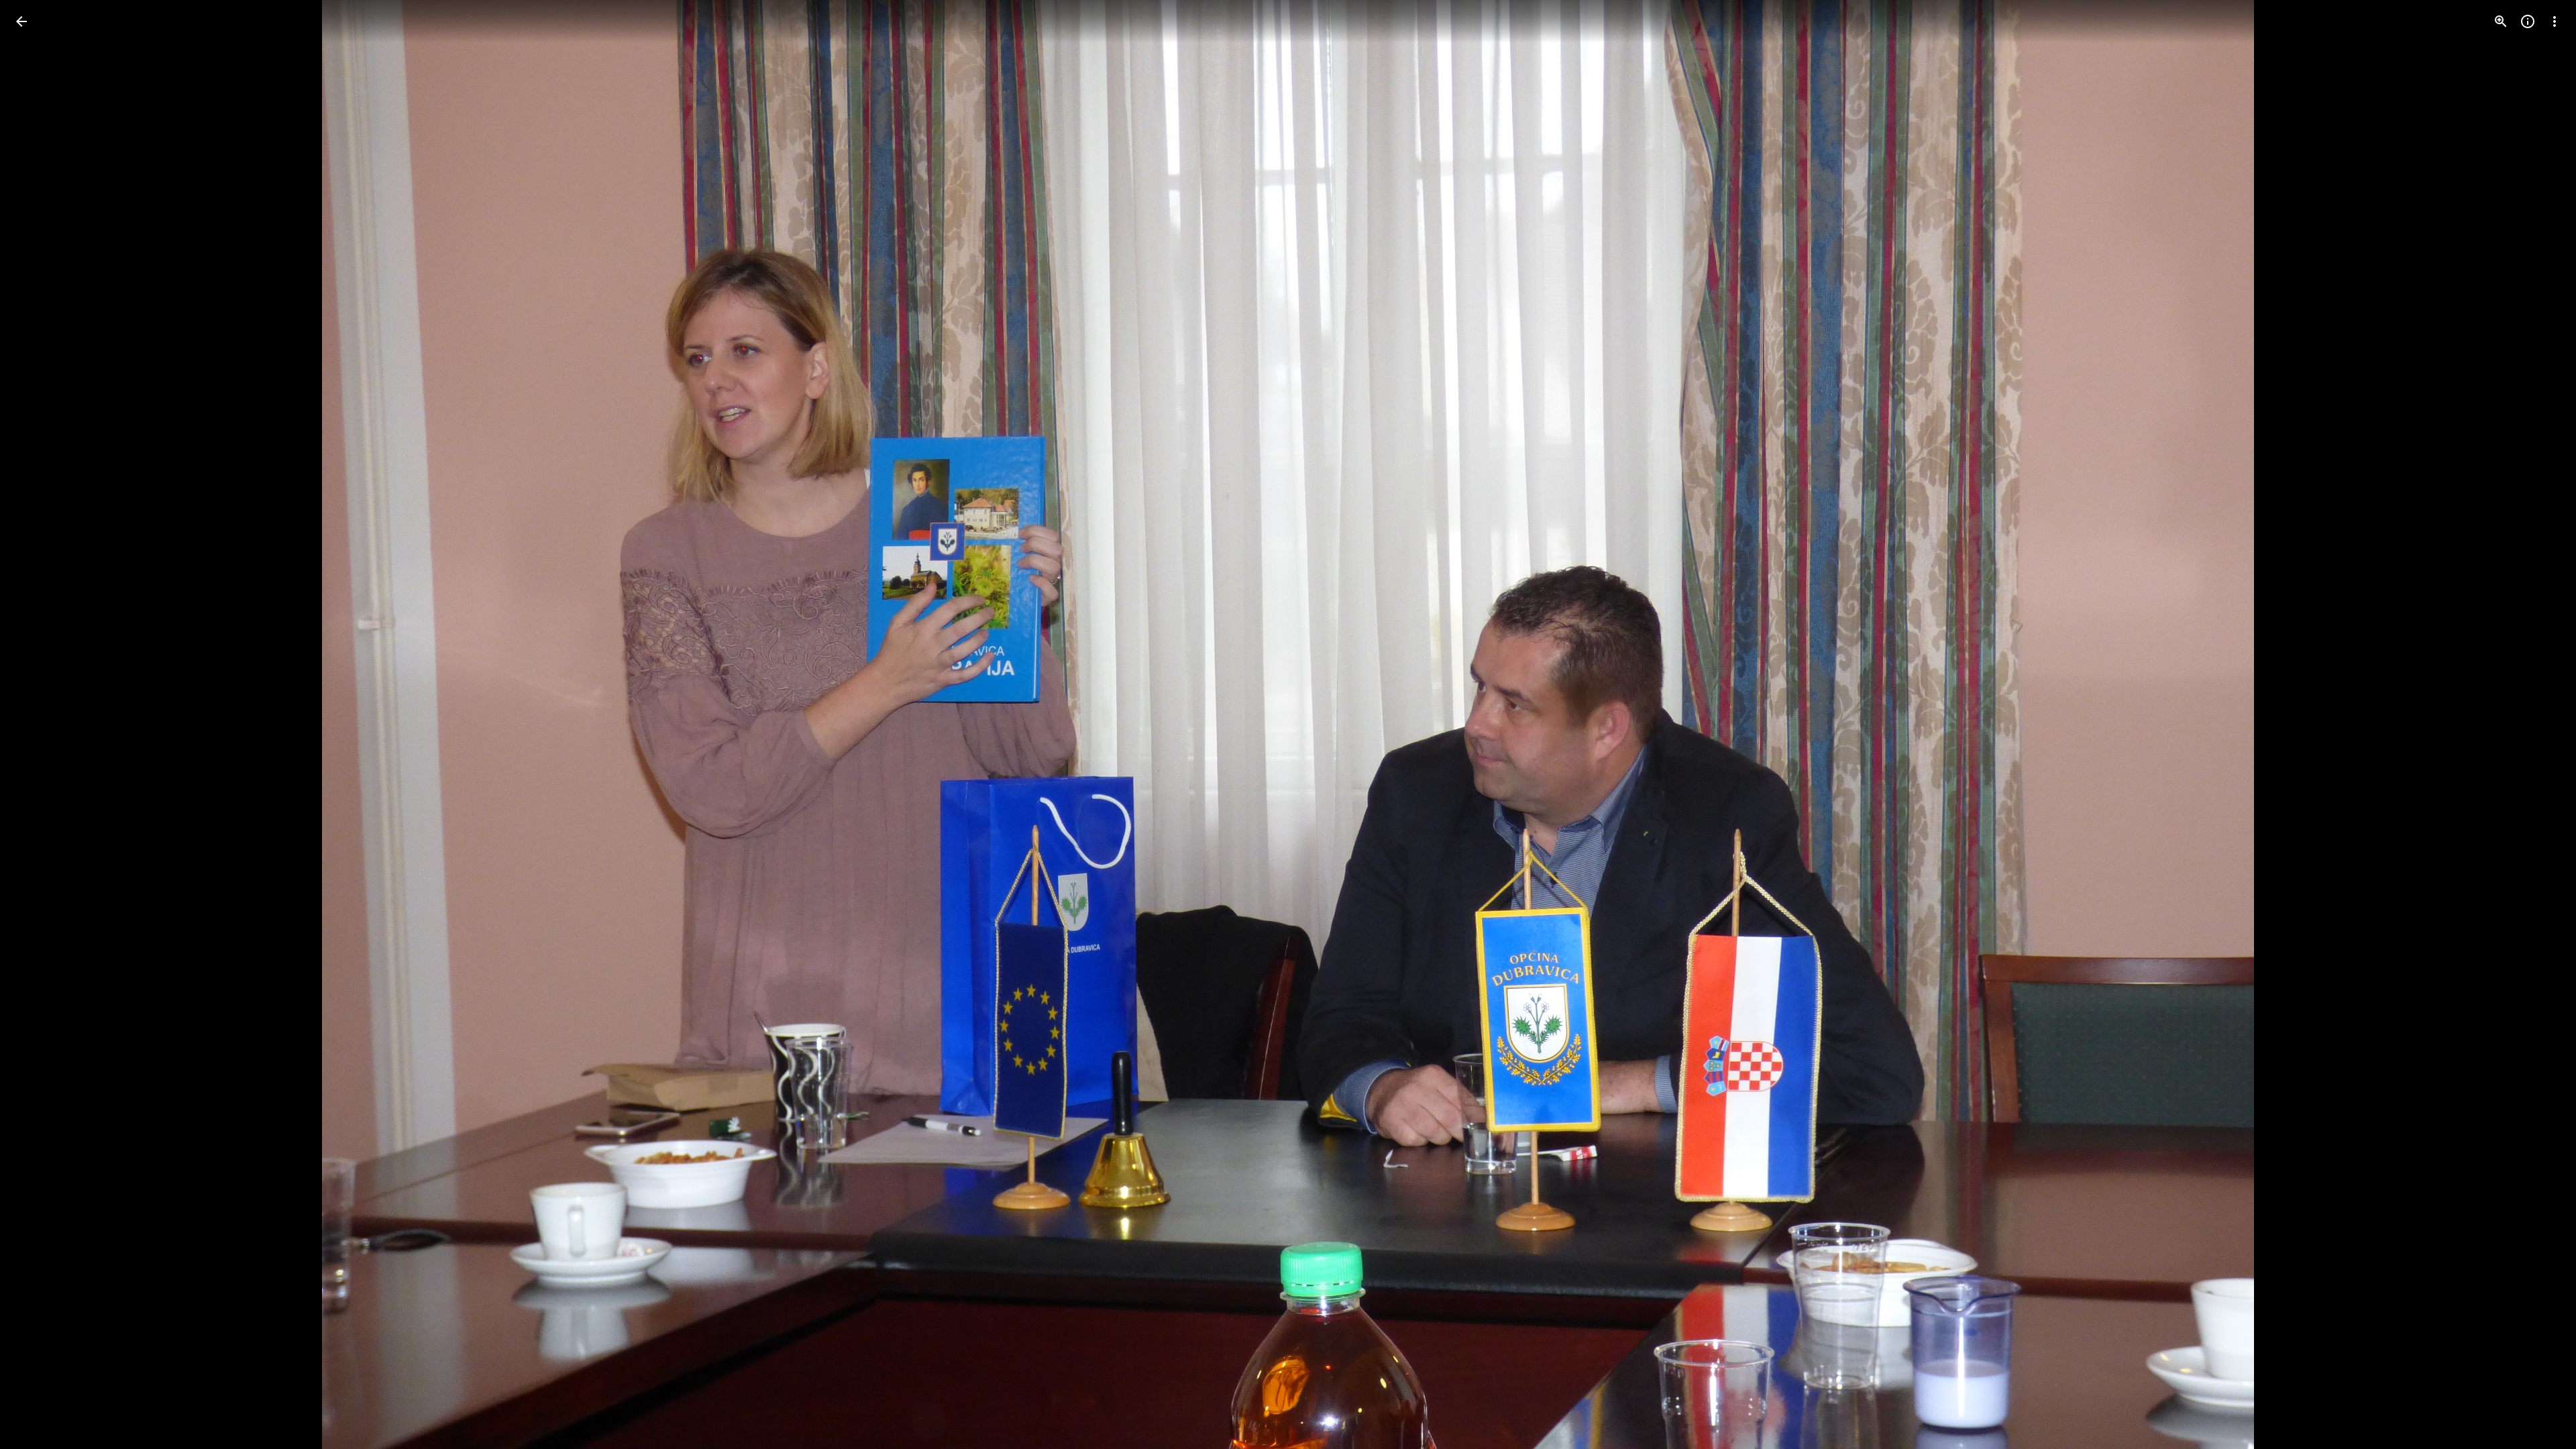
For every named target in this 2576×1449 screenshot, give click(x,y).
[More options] (2555, 21)
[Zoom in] (2501, 21)
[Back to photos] (21, 21)
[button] (38, 724)
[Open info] (2528, 21)
